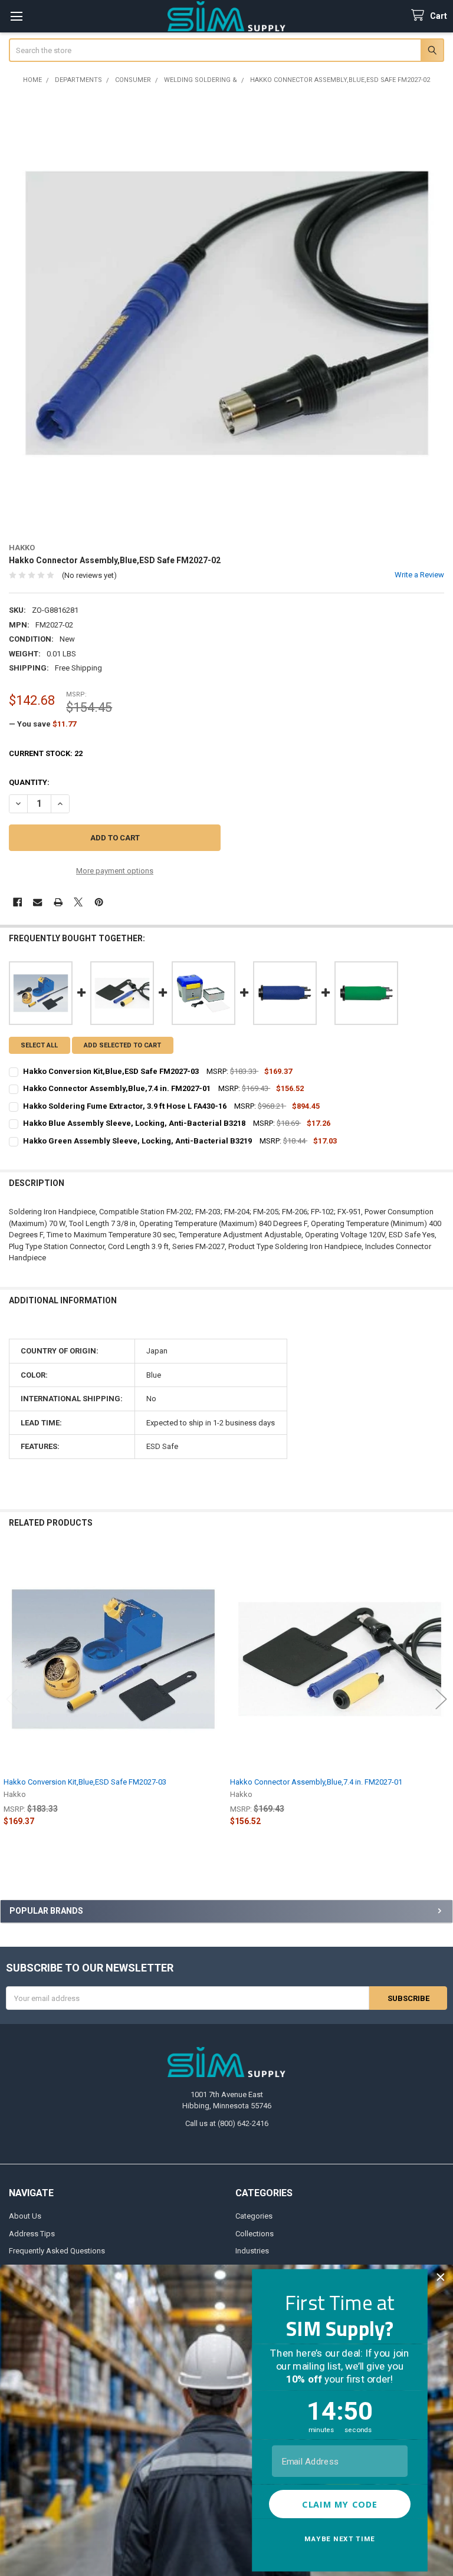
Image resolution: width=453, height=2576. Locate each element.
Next (441, 1699)
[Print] (58, 902)
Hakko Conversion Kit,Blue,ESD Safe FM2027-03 (85, 1782)
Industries (252, 2251)
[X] (78, 902)
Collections (255, 2234)
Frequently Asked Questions (57, 2251)
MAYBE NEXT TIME (340, 2539)
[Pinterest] (99, 902)
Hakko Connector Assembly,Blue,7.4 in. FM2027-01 (316, 1782)
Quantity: (29, 782)
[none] (227, 313)
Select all (39, 1045)
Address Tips (32, 2234)
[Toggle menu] (16, 16)
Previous (12, 1699)
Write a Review (419, 575)
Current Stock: (46, 753)
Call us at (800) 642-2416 (227, 2123)
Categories (254, 2216)
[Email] (37, 902)
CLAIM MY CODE (340, 2504)
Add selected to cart (122, 1045)
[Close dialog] (440, 2277)
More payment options (115, 871)
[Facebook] (17, 902)
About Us (25, 2216)
